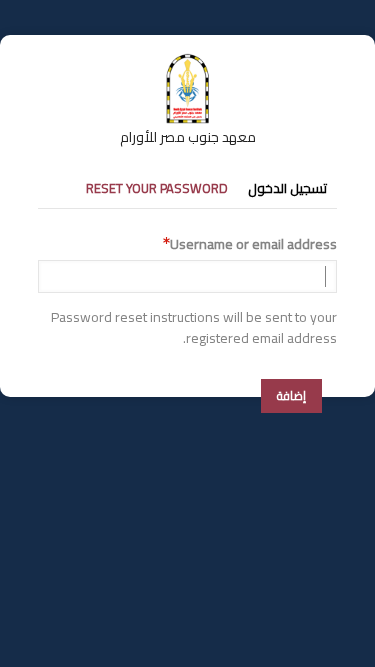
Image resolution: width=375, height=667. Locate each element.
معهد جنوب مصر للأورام (188, 137)
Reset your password (157, 188)
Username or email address (253, 244)
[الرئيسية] (188, 63)
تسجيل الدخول (287, 188)
